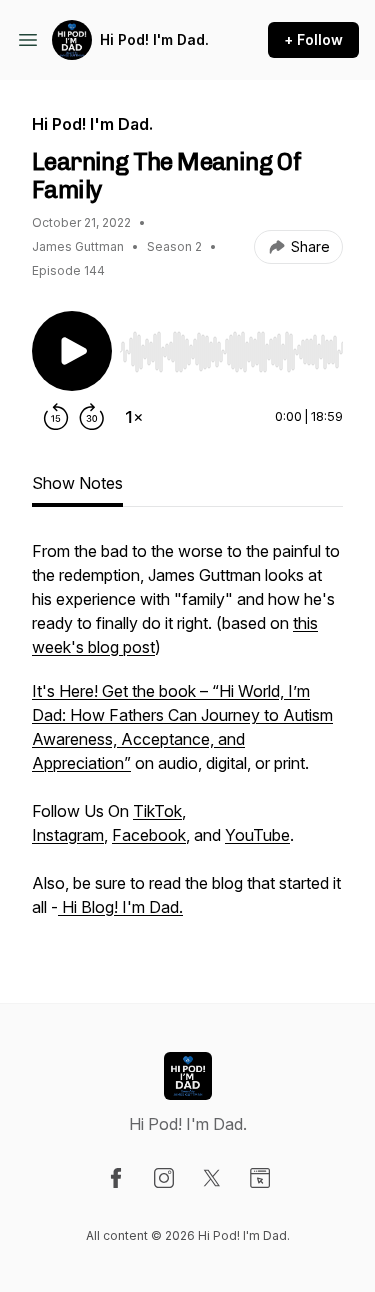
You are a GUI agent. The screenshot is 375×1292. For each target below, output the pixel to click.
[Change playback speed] (134, 417)
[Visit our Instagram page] (164, 1178)
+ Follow (313, 39)
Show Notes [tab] (77, 483)
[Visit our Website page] (260, 1178)
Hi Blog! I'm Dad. (120, 907)
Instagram (68, 835)
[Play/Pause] (72, 351)
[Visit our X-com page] (212, 1178)
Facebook (149, 835)
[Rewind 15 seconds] (56, 417)
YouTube (257, 835)
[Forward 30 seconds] (92, 417)
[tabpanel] (187, 739)
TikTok (157, 811)
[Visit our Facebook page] (116, 1178)
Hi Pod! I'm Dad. (154, 39)
